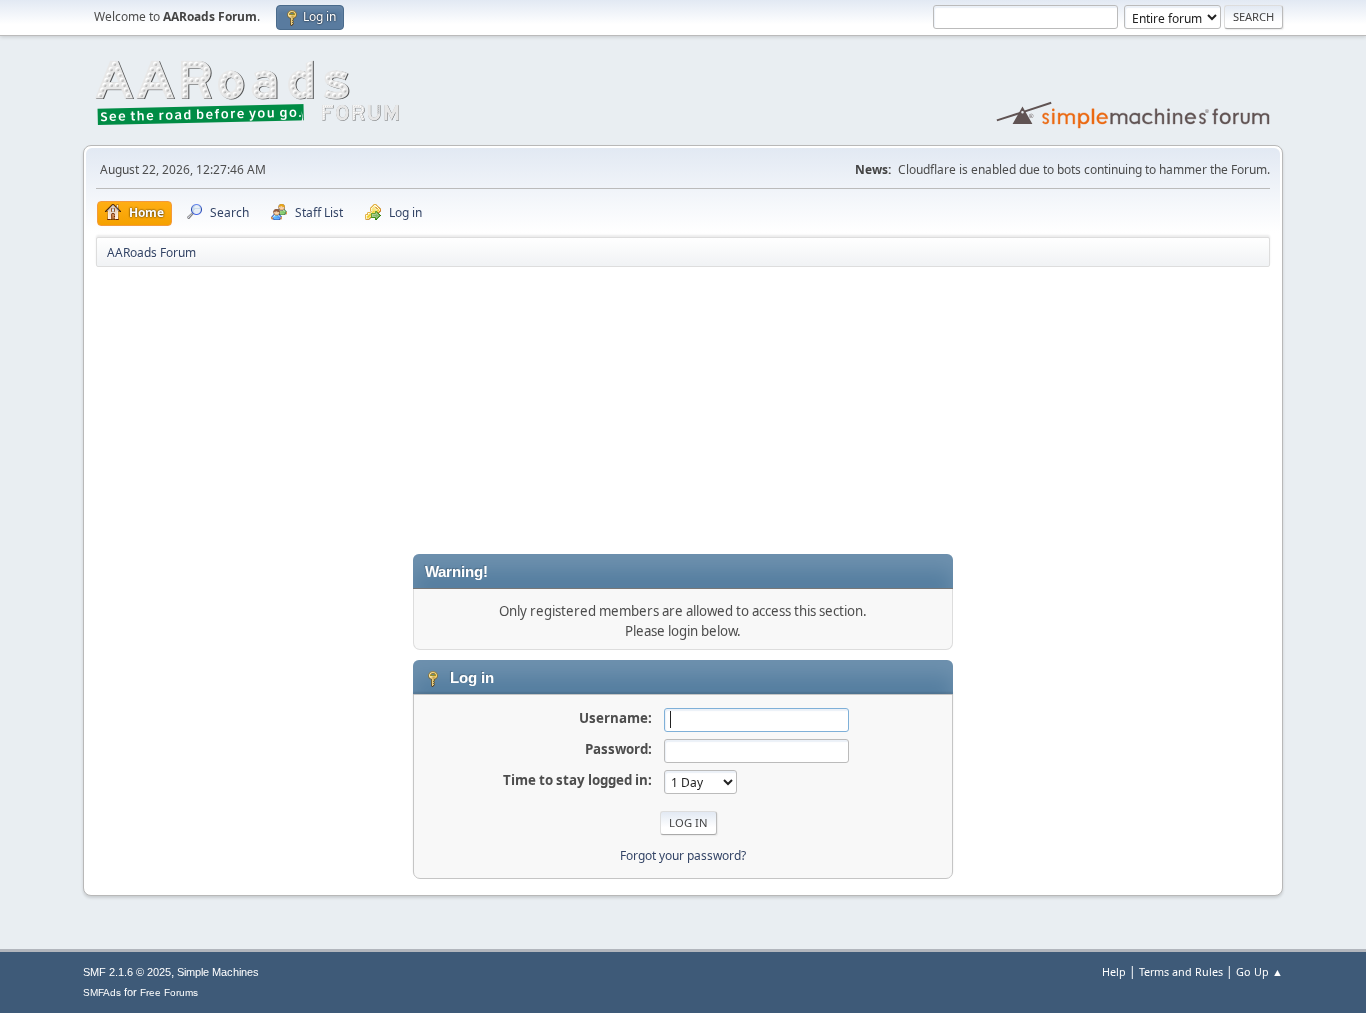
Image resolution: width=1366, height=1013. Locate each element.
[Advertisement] (683, 414)
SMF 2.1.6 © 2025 (127, 972)
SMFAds (102, 992)
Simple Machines (218, 972)
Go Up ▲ (1259, 971)
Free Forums (169, 992)
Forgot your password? (683, 855)
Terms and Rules (1181, 971)
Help (1114, 971)
